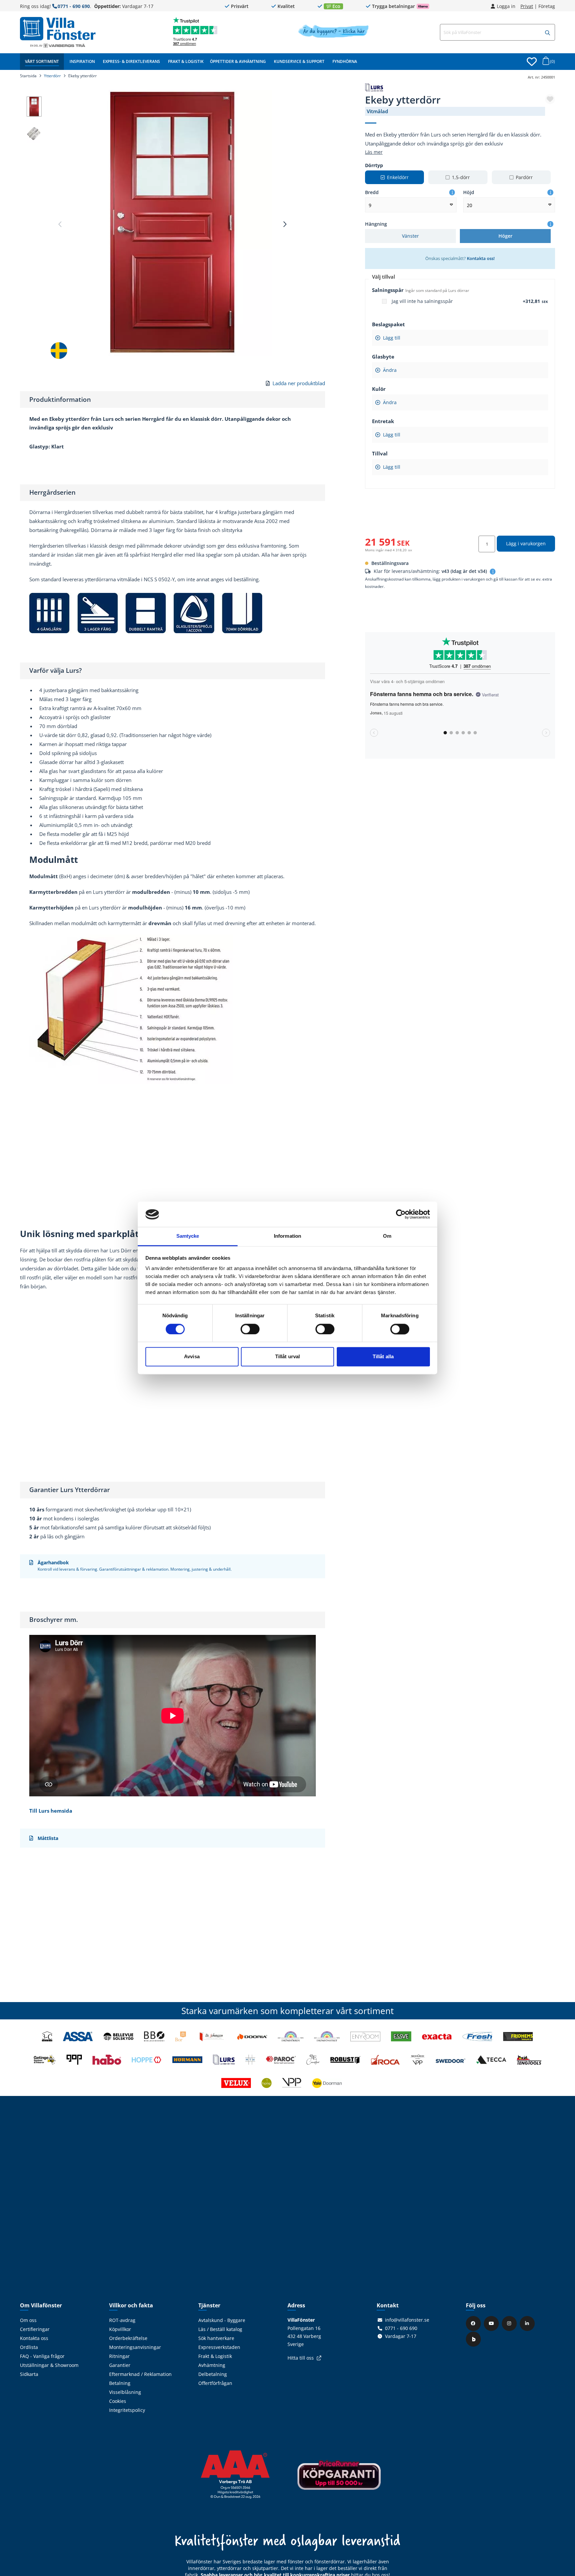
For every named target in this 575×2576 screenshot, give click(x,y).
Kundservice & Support (299, 61)
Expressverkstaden (219, 2347)
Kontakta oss (34, 2338)
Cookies (118, 2401)
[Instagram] (510, 2323)
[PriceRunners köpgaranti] (339, 2480)
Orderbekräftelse (128, 2338)
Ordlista (29, 2347)
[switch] (250, 1329)
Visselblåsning (125, 2392)
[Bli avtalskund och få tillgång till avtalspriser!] (333, 36)
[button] (548, 33)
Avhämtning (212, 2365)
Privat (527, 6)
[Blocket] (474, 2339)
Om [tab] (387, 1236)
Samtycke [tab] (188, 1236)
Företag (547, 6)
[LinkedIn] (528, 2323)
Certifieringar (35, 2329)
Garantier (120, 2365)
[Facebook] (474, 2323)
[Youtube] (492, 2323)
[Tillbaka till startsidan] (58, 29)
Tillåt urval (287, 1357)
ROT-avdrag (122, 2320)
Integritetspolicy (127, 2410)
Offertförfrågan (215, 2383)
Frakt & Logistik (186, 61)
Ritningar (119, 2356)
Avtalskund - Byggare (222, 2320)
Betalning (120, 2383)
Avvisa (192, 1357)
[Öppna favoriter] (532, 62)
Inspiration (82, 61)
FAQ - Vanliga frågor (42, 2356)
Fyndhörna (345, 61)
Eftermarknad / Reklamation (140, 2374)
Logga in (506, 6)
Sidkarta (29, 2374)
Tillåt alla (383, 1357)
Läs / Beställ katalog (220, 2329)
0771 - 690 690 (74, 6)
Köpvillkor (120, 2329)
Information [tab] (287, 1236)
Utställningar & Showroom (49, 2365)
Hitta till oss (301, 2358)
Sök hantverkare (216, 2338)
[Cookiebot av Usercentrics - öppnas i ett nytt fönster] (401, 1214)
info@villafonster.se (407, 2320)
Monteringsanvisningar (135, 2347)
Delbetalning (213, 2374)
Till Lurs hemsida (51, 1811)
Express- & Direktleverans (131, 61)
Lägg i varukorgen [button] (526, 543)
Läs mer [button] (374, 152)
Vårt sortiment (42, 61)
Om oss (28, 2320)
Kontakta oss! (481, 258)
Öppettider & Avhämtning (238, 61)
